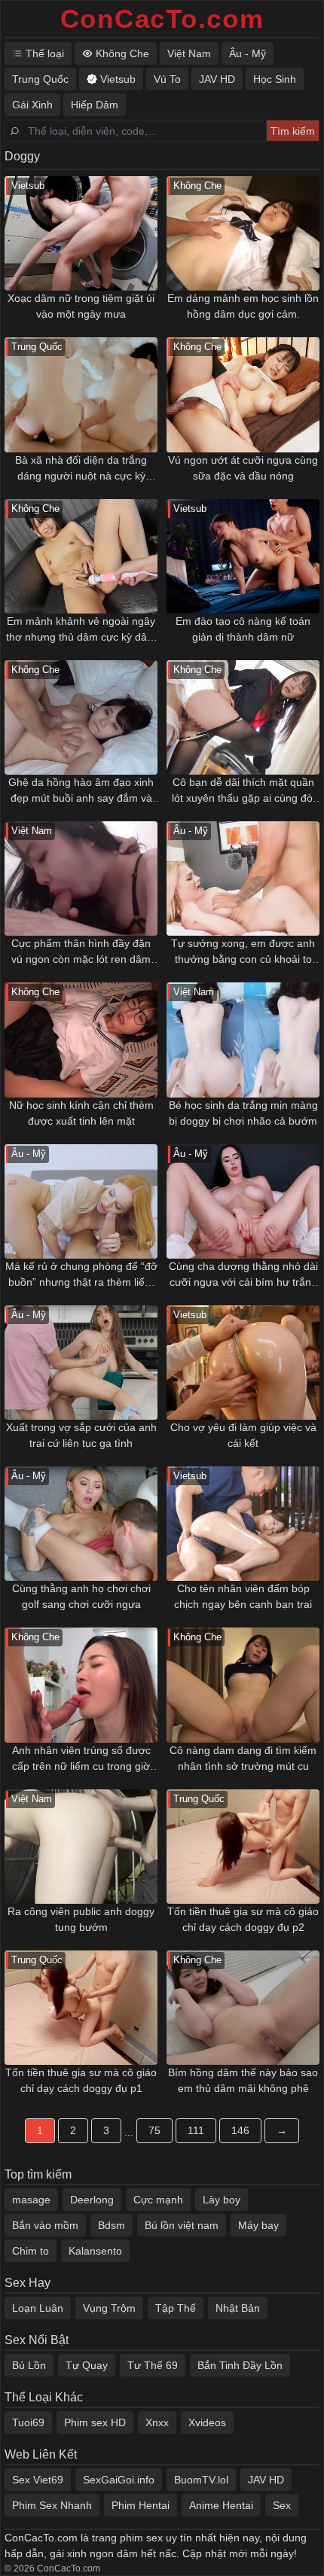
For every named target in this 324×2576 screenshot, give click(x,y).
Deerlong (92, 2200)
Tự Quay (87, 2365)
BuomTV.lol (201, 2480)
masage (31, 2200)
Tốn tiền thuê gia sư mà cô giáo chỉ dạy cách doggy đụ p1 (81, 2080)
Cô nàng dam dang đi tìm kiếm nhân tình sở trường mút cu (243, 1758)
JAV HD (266, 2480)
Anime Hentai (221, 2505)
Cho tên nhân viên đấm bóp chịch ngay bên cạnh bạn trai (243, 1596)
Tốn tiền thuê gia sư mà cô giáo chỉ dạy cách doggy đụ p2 (243, 1919)
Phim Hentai (141, 2505)
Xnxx (157, 2422)
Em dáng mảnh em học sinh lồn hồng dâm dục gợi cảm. (243, 306)
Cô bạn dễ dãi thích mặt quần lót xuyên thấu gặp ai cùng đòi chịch (243, 791)
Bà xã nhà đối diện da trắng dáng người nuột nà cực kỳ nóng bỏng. (81, 469)
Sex (282, 2505)
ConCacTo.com (162, 18)
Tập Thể (176, 2308)
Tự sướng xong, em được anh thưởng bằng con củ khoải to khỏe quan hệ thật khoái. (243, 952)
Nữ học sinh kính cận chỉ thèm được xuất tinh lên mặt (81, 1113)
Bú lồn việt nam (182, 2225)
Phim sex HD (95, 2422)
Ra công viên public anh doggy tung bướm (81, 1919)
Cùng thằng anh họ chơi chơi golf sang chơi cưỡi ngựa (81, 1596)
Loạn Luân (38, 2308)
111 (196, 2130)
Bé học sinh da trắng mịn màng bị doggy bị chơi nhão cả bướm (243, 1113)
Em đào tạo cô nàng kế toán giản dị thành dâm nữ (243, 629)
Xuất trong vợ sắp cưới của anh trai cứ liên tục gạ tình (81, 1435)
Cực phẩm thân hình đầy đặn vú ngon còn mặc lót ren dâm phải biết (81, 952)
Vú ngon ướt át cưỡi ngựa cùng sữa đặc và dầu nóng (243, 468)
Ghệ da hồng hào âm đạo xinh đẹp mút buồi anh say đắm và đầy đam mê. (81, 791)
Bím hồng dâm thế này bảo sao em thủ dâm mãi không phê (243, 2080)
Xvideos (207, 2422)
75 (154, 2130)
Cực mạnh (158, 2200)
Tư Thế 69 (153, 2365)
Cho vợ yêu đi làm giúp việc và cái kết (243, 1435)
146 (240, 2130)
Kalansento (95, 2251)
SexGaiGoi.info (119, 2480)
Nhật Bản (238, 2308)
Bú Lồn (29, 2365)
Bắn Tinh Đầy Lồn (240, 2365)
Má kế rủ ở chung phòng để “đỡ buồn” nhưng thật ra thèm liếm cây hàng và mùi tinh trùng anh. (81, 1275)
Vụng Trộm (109, 2308)
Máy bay (258, 2225)
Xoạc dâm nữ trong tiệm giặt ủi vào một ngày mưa (81, 306)
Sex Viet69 (38, 2480)
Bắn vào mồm (45, 2225)
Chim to (31, 2251)
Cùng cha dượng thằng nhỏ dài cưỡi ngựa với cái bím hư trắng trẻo (243, 1275)
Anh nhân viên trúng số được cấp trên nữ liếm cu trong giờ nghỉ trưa (81, 1759)
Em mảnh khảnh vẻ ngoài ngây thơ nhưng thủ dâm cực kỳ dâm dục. (81, 630)
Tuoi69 (28, 2422)
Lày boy (222, 2200)
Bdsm (112, 2225)
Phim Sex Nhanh (52, 2505)
